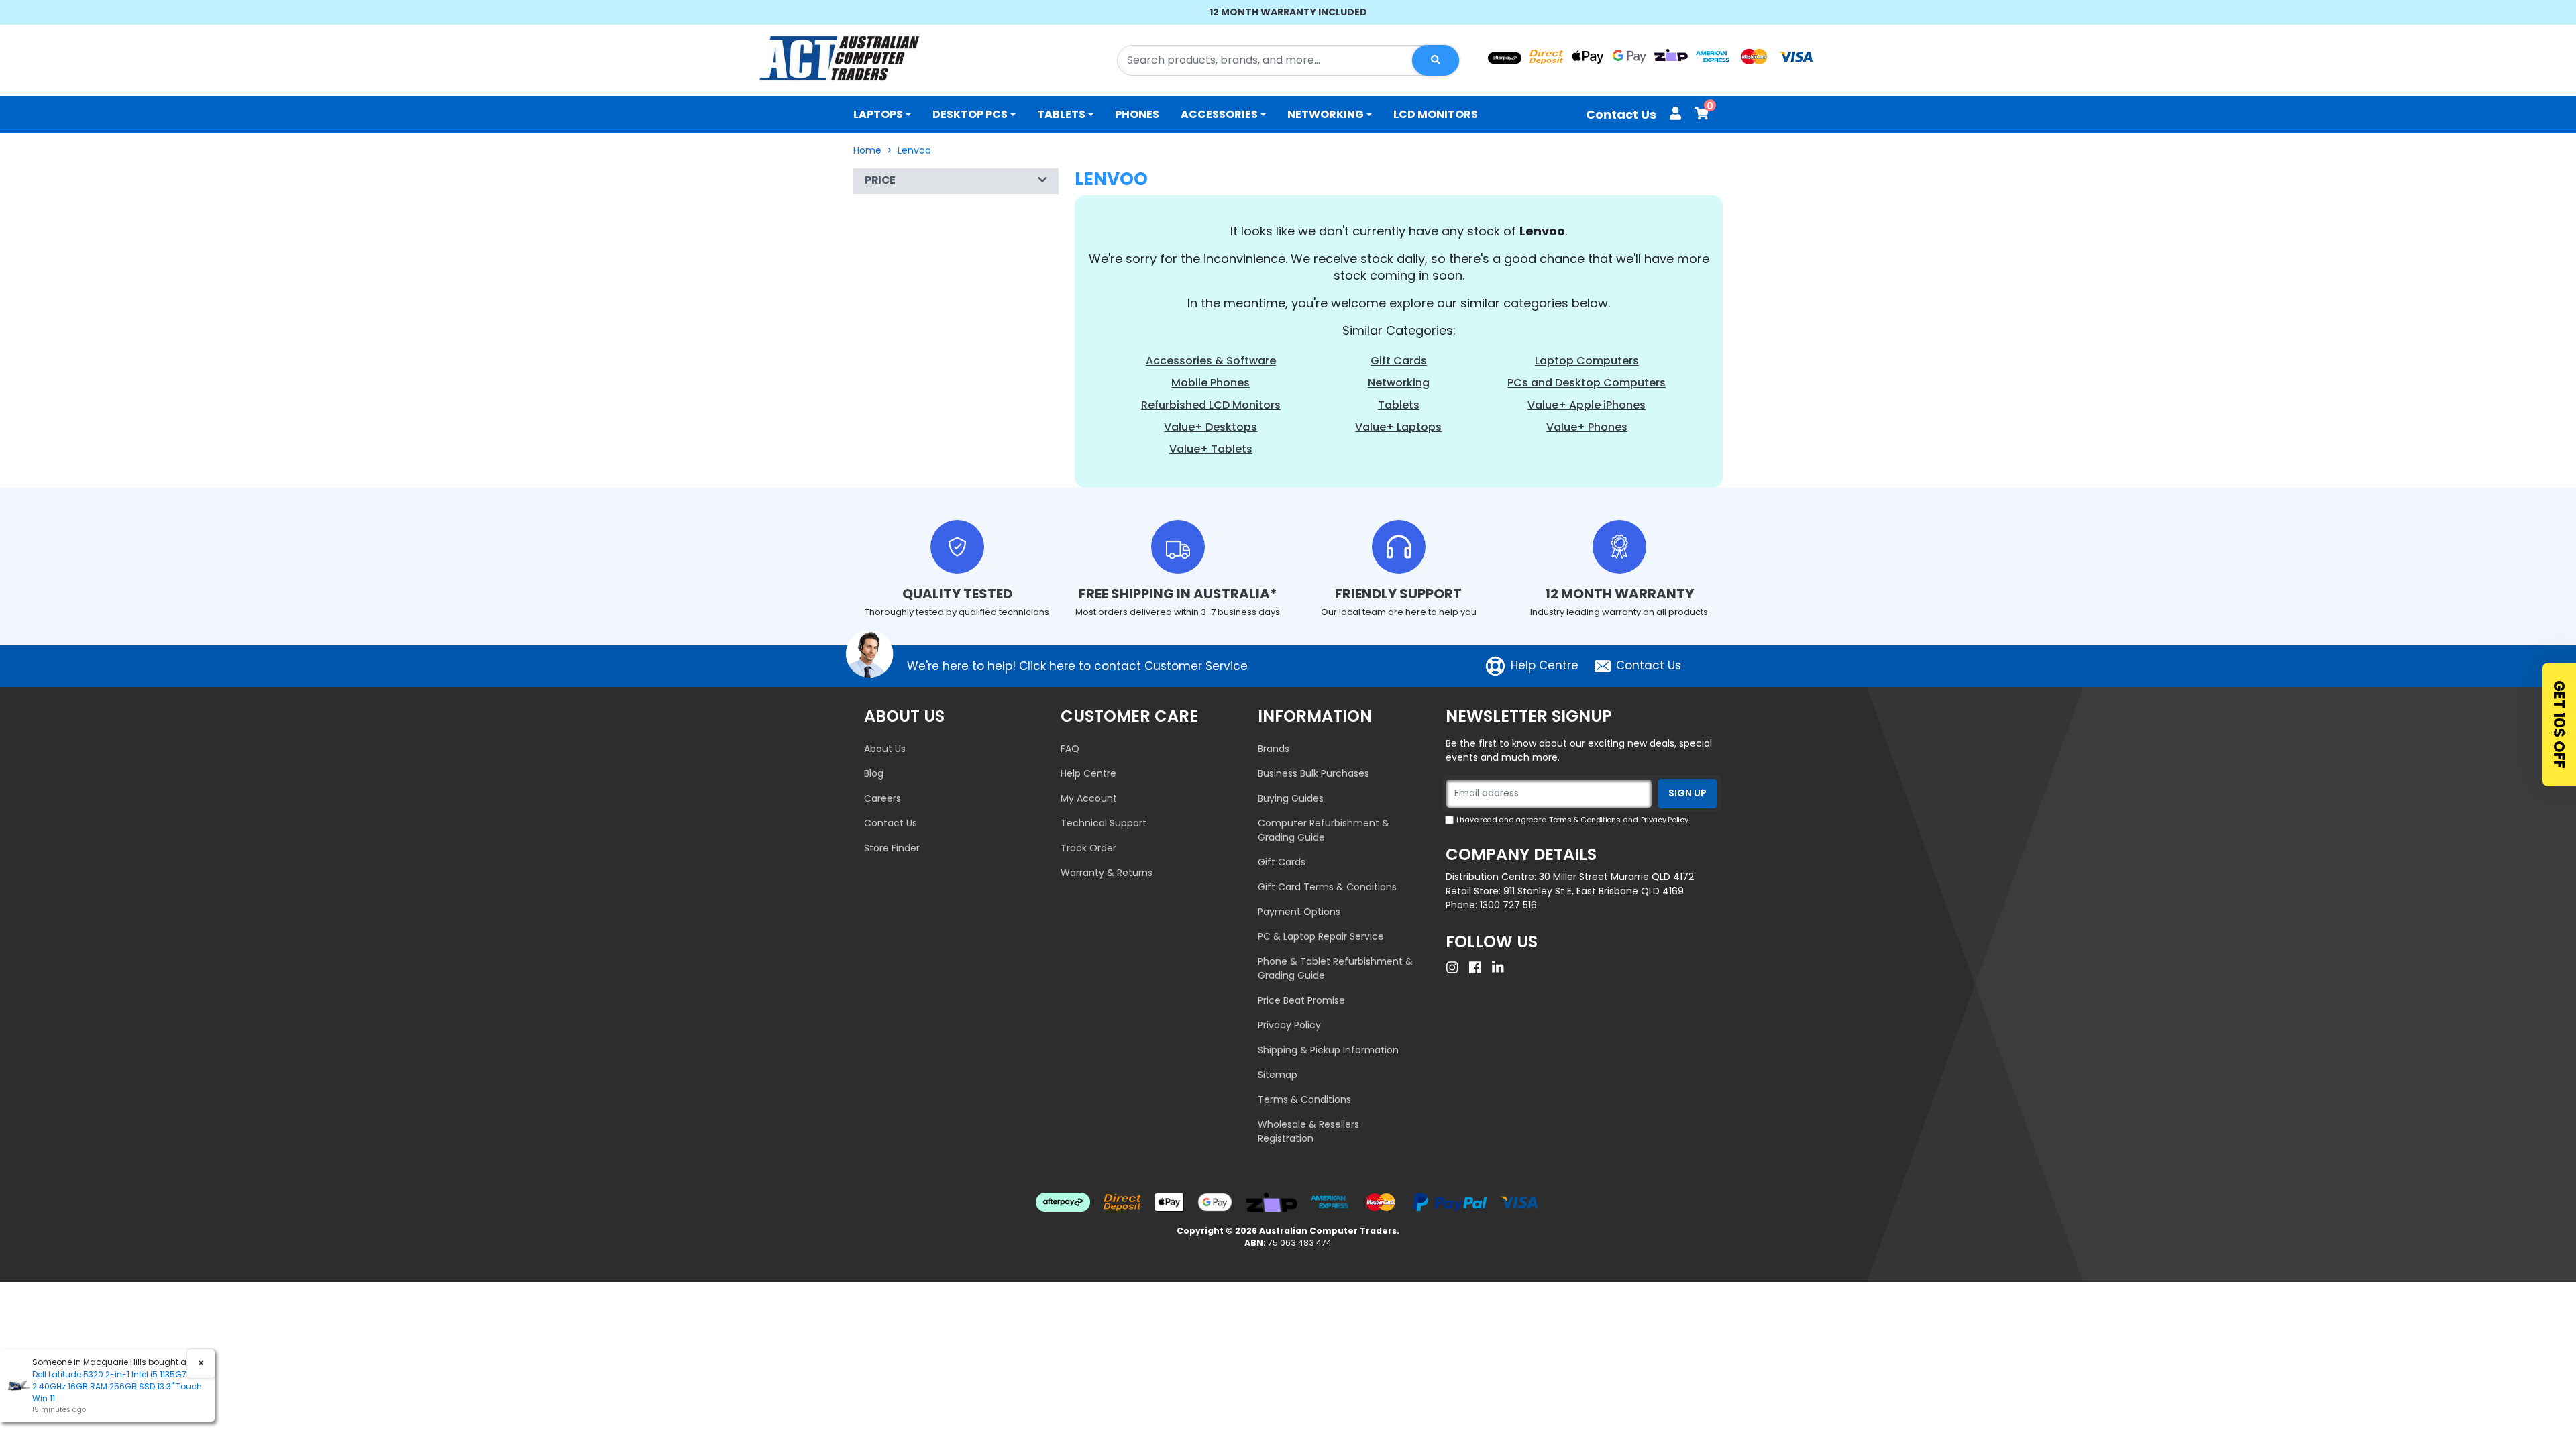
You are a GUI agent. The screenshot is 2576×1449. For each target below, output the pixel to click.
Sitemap (1278, 1075)
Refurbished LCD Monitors (1211, 405)
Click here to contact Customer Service (1133, 666)
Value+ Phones (1587, 427)
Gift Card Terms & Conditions (1327, 887)
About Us (885, 749)
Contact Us (1621, 114)
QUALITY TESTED (957, 594)
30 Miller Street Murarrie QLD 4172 (1616, 877)
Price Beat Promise (1301, 1000)
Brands (1274, 749)
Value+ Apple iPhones (1587, 405)
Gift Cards (1399, 361)
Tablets (1061, 114)
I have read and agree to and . (1573, 820)
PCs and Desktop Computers (1587, 383)
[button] (956, 181)
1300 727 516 (1508, 905)
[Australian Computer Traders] (839, 58)
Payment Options (1299, 912)
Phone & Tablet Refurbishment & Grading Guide (1335, 968)
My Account (1089, 798)
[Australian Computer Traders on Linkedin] (1501, 967)
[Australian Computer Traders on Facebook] (1479, 967)
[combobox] (1288, 60)
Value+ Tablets (1211, 449)
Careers (882, 798)
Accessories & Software (1211, 361)
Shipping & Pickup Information (1328, 1050)
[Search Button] (1436, 60)
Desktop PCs (970, 114)
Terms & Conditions (1304, 1099)
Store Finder (892, 848)
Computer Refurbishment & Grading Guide (1324, 830)
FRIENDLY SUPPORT (1398, 594)
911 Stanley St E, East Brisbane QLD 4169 (1594, 891)
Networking (1326, 114)
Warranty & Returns (1107, 873)
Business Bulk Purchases (1313, 773)
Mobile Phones (1211, 383)
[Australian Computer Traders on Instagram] (1456, 967)
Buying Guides (1291, 798)
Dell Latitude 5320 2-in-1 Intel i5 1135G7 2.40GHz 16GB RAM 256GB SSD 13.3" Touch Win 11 (117, 1386)
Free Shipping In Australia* (1178, 594)
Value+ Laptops (1398, 427)
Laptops (878, 114)
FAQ (1070, 749)
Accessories (1219, 114)
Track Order (1088, 848)
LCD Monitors (1436, 114)
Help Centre (1545, 665)
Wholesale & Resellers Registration (1308, 1131)
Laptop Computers (1587, 361)
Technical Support (1104, 823)
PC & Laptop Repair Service (1321, 936)
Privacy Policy (1289, 1025)
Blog (874, 773)
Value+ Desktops (1211, 427)
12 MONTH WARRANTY (1619, 594)
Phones (1137, 114)
